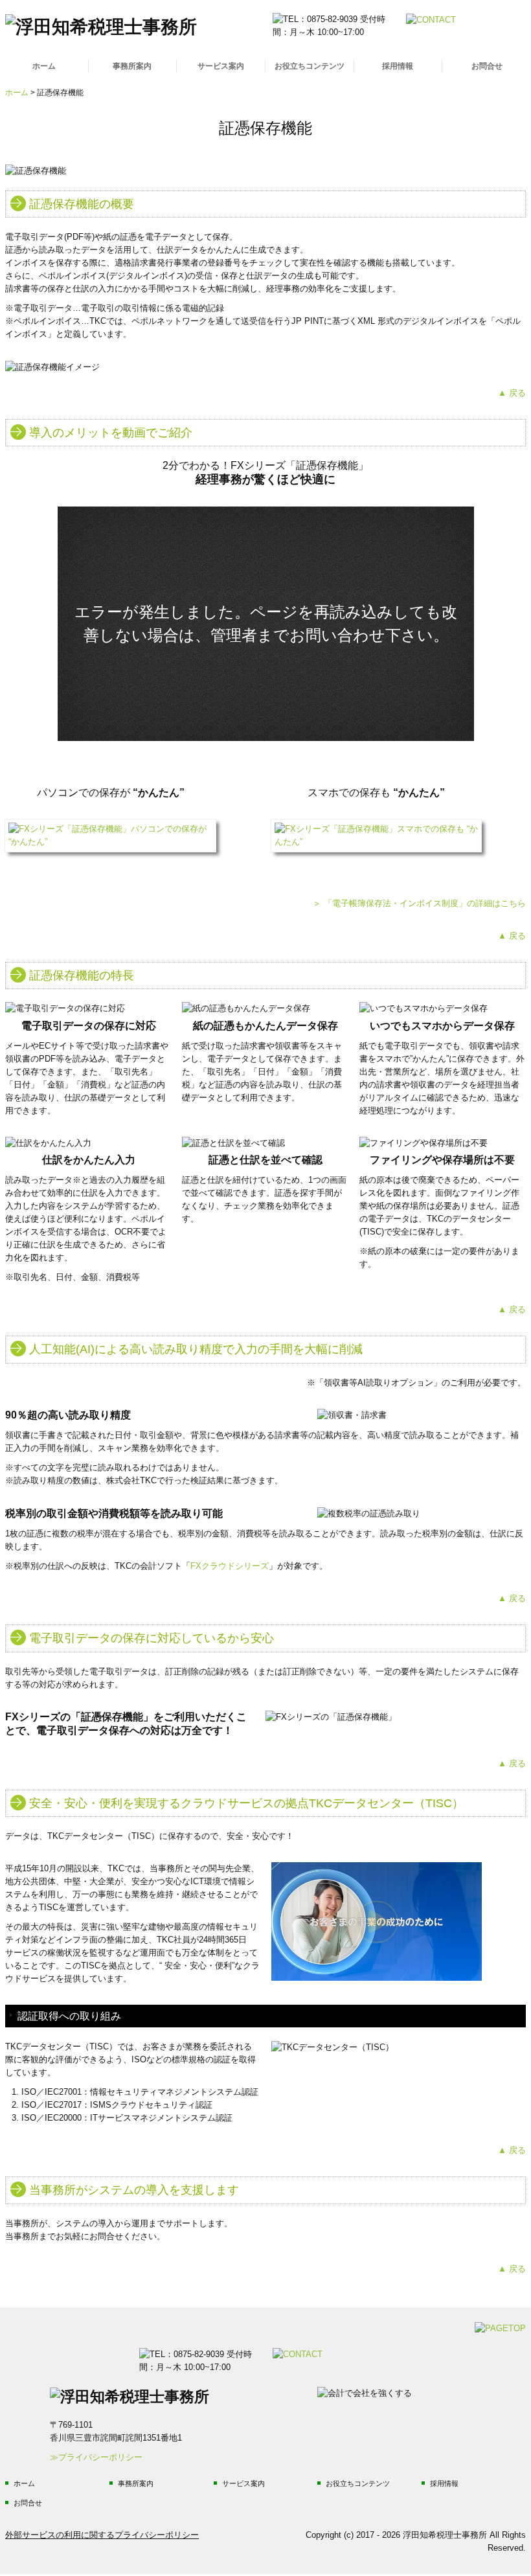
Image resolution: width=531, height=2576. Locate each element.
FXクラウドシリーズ (230, 1566)
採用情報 (398, 66)
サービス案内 (221, 66)
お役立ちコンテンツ (310, 66)
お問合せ (487, 66)
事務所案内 (132, 66)
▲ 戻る (512, 393)
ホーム (44, 66)
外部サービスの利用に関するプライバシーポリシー (102, 2535)
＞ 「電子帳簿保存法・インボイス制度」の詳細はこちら (419, 903)
